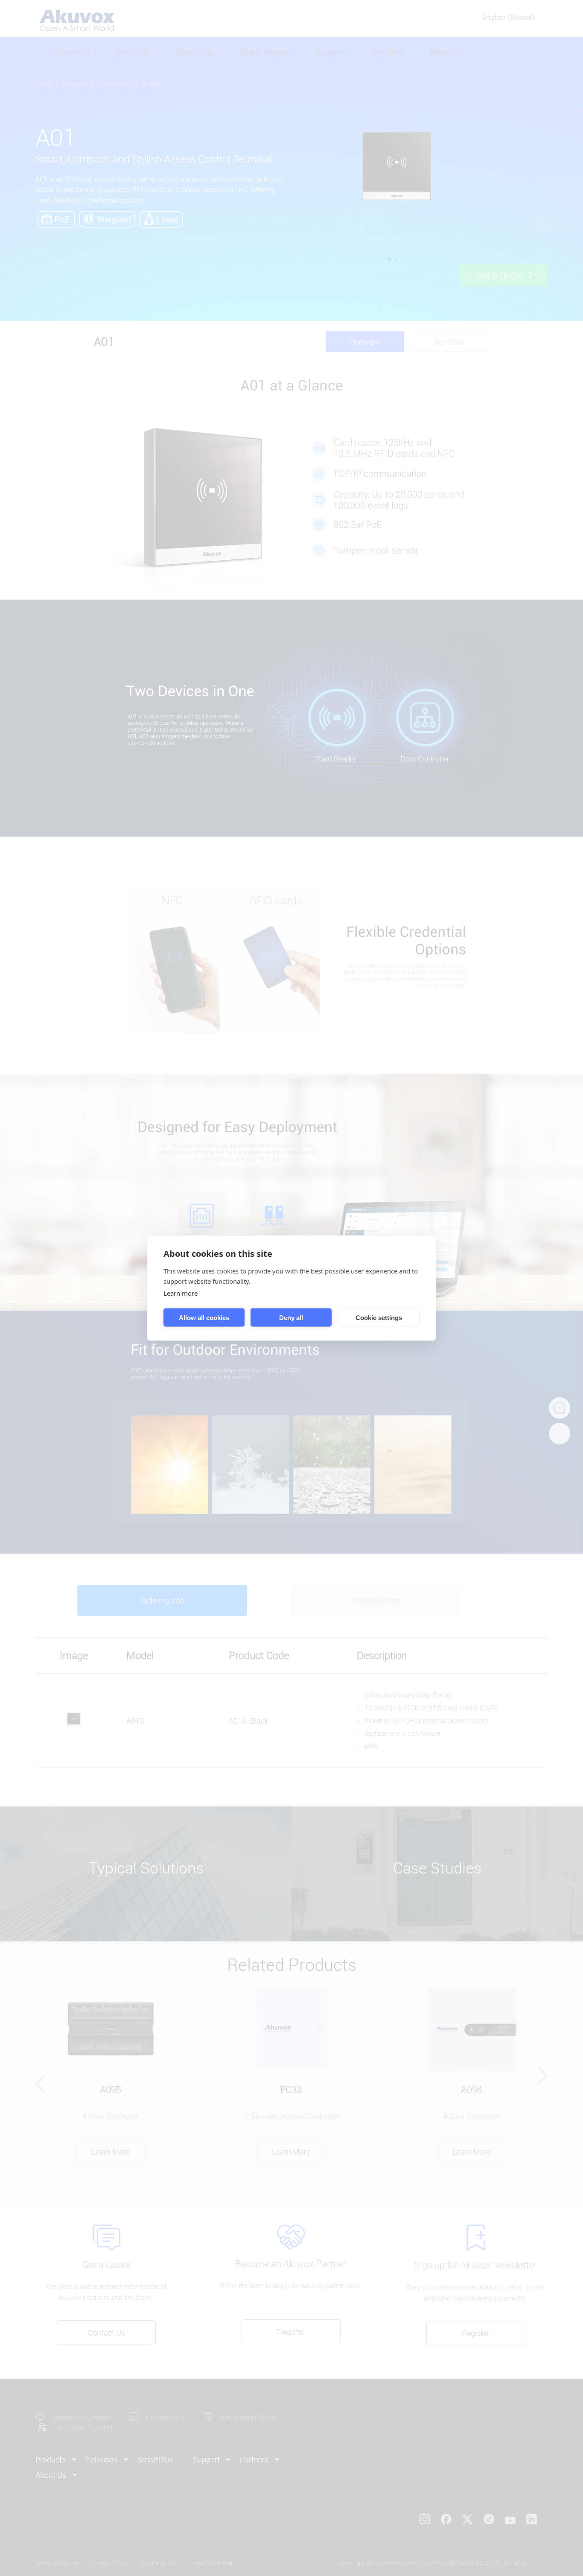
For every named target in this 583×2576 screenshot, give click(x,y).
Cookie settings (379, 1317)
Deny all (291, 1317)
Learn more (181, 1293)
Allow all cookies (204, 1317)
